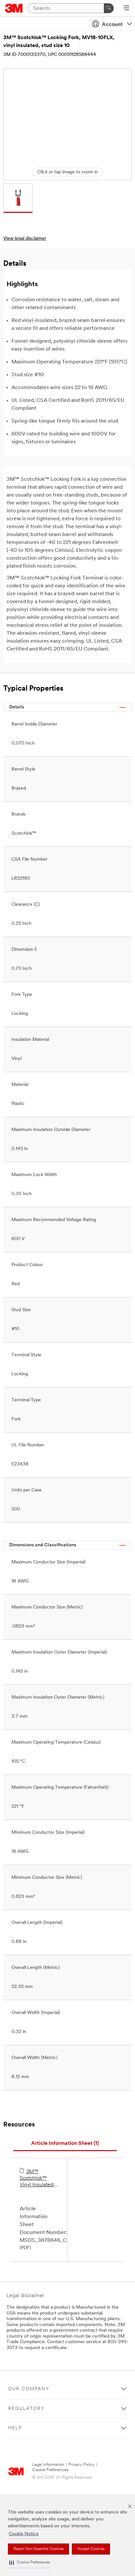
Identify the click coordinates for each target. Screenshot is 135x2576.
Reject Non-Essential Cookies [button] (39, 2549)
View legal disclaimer (25, 239)
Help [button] (15, 2428)
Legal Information (48, 2465)
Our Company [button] (29, 2389)
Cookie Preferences (50, 2470)
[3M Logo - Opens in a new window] (14, 8)
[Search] (109, 8)
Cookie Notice (24, 2534)
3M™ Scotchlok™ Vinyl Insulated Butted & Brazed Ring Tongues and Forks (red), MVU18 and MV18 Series (38, 2179)
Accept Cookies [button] (91, 2549)
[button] (29, 2563)
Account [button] (112, 25)
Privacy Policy (82, 2465)
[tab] (65, 2144)
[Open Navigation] (126, 9)
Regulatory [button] (26, 2409)
